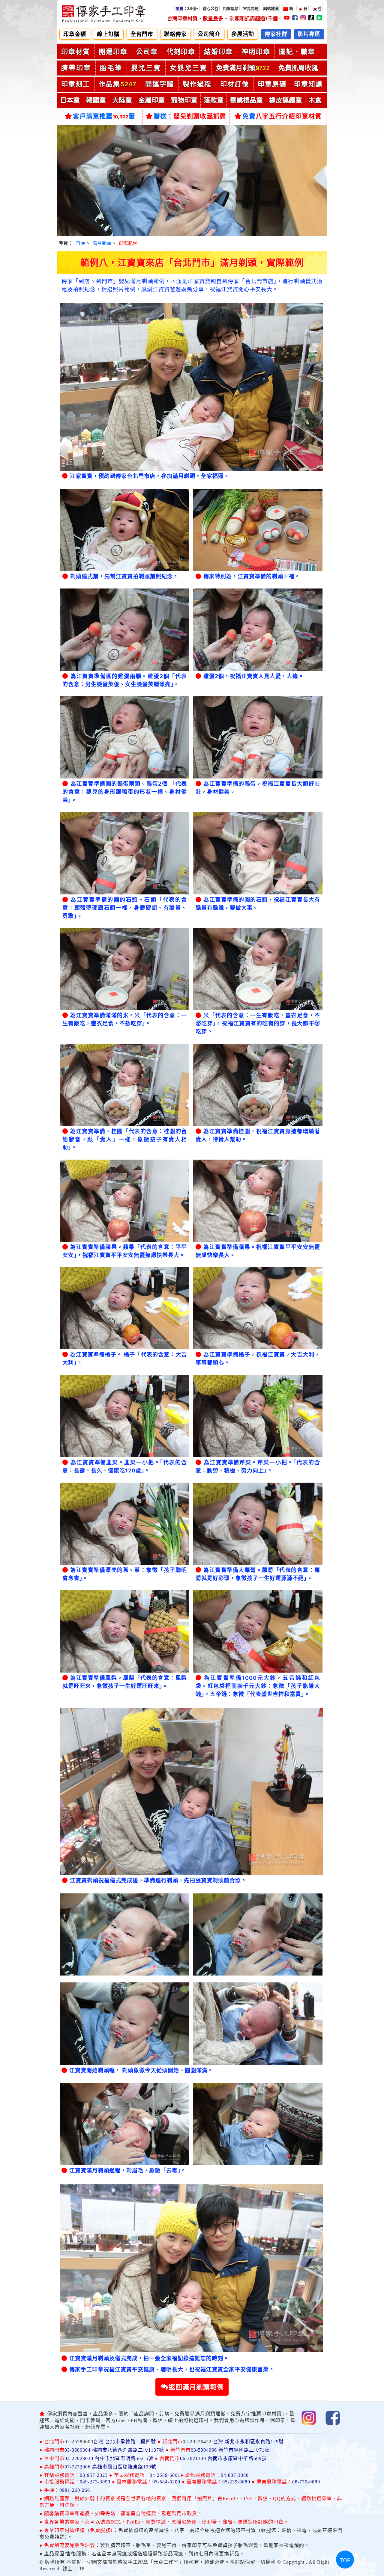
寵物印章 (184, 100)
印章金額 (75, 34)
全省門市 (142, 34)
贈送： (190, 116)
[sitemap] (281, 8)
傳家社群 (276, 34)
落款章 (214, 100)
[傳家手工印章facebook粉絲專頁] (296, 19)
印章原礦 (272, 84)
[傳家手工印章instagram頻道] (304, 19)
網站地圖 (271, 9)
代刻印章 (181, 52)
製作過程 (197, 84)
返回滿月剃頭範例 (196, 2387)
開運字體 (160, 84)
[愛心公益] (221, 8)
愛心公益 (211, 9)
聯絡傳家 (175, 34)
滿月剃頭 (102, 243)
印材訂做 (235, 84)
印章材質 (76, 52)
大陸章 (122, 100)
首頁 (81, 243)
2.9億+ (187, 9)
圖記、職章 (297, 52)
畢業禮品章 (246, 100)
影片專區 (309, 34)
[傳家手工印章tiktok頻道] (312, 19)
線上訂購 (108, 34)
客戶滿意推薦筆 (104, 116)
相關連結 (231, 9)
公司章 (147, 52)
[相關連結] (241, 8)
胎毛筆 (111, 68)
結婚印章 (218, 52)
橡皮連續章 (286, 100)
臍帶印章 (76, 68)
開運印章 (113, 52)
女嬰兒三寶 (189, 68)
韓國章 (96, 100)
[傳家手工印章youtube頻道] (288, 19)
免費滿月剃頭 (243, 68)
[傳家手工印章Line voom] (320, 19)
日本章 (70, 100)
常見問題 (251, 9)
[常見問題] (261, 8)
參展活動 (243, 34)
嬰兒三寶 (146, 68)
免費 (282, 116)
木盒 (315, 100)
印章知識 (308, 84)
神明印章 (256, 52)
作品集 (118, 84)
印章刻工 (76, 84)
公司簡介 (209, 34)
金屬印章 (151, 100)
